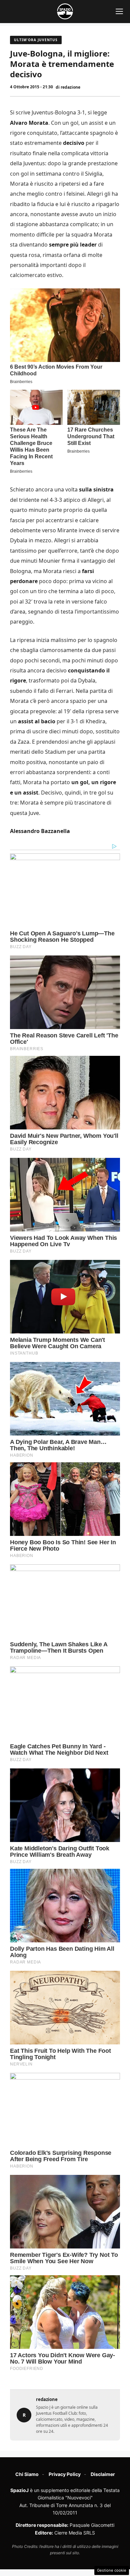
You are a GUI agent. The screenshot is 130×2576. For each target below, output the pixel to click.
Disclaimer (103, 2474)
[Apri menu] (119, 11)
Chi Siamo (27, 2474)
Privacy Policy (65, 2474)
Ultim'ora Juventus (36, 40)
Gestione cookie (112, 2570)
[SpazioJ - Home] (65, 11)
